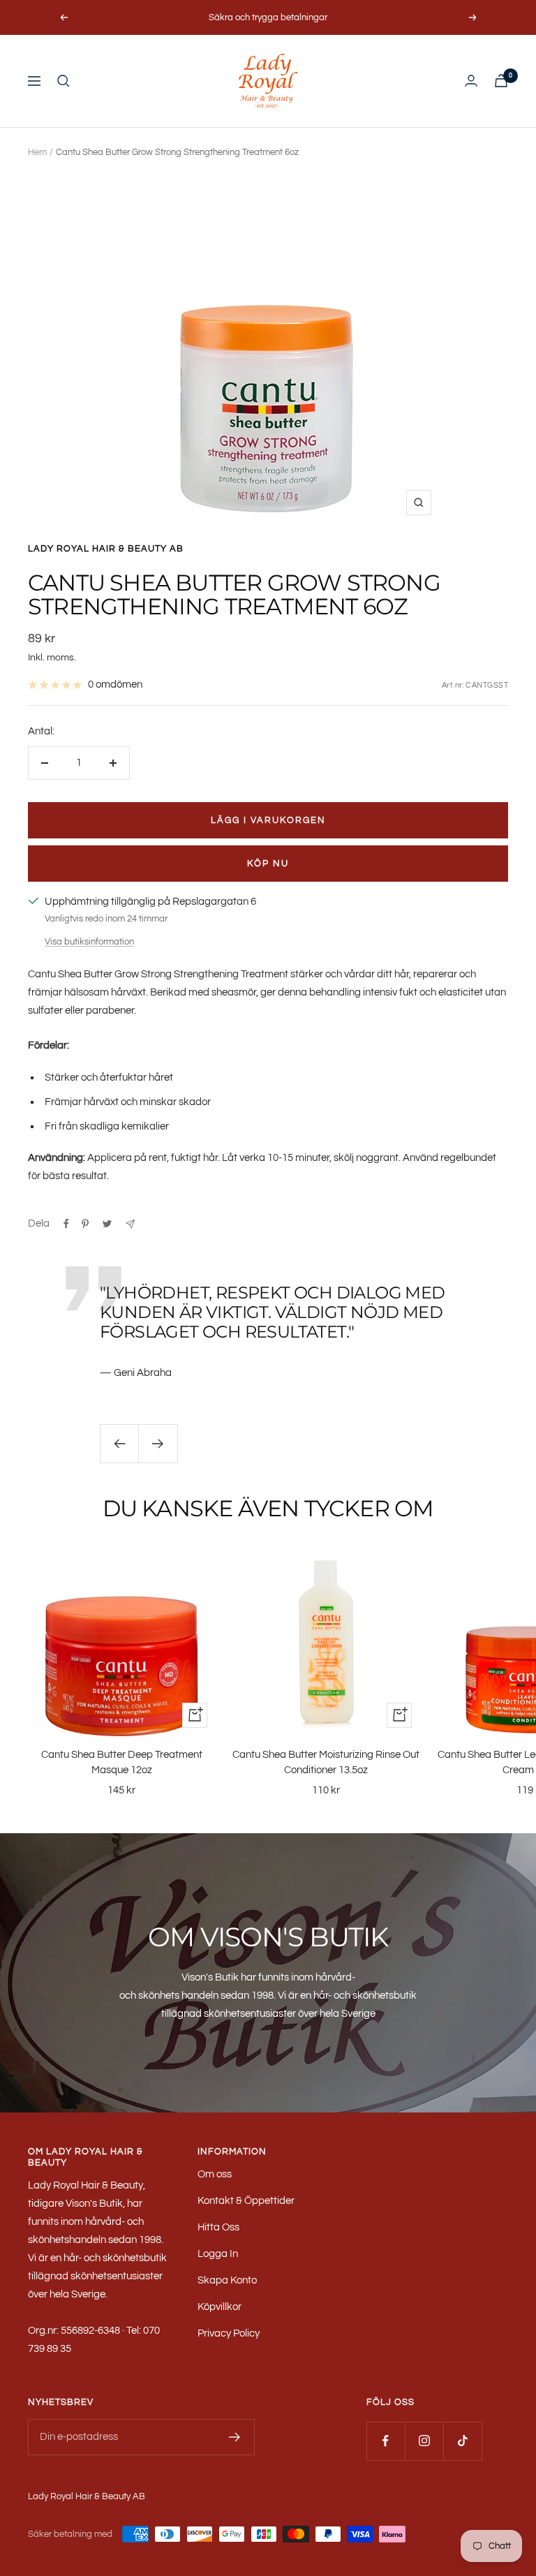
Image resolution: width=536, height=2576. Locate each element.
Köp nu (268, 864)
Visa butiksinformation (89, 942)
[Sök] (64, 81)
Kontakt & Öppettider (246, 2201)
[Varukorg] (501, 81)
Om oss (215, 2174)
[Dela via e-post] (130, 1224)
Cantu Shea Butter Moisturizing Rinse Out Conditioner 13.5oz (326, 1763)
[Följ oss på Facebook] (386, 2441)
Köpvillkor (219, 2307)
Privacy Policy (229, 2333)
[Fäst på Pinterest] (85, 1224)
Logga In (218, 2254)
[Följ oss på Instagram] (424, 2441)
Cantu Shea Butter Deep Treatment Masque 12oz (122, 1763)
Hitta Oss (218, 2227)
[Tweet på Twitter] (107, 1224)
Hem (37, 152)
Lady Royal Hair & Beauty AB (106, 549)
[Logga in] (471, 81)
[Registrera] (235, 2437)
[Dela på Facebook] (66, 1224)
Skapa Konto (227, 2280)
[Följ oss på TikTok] (462, 2441)
